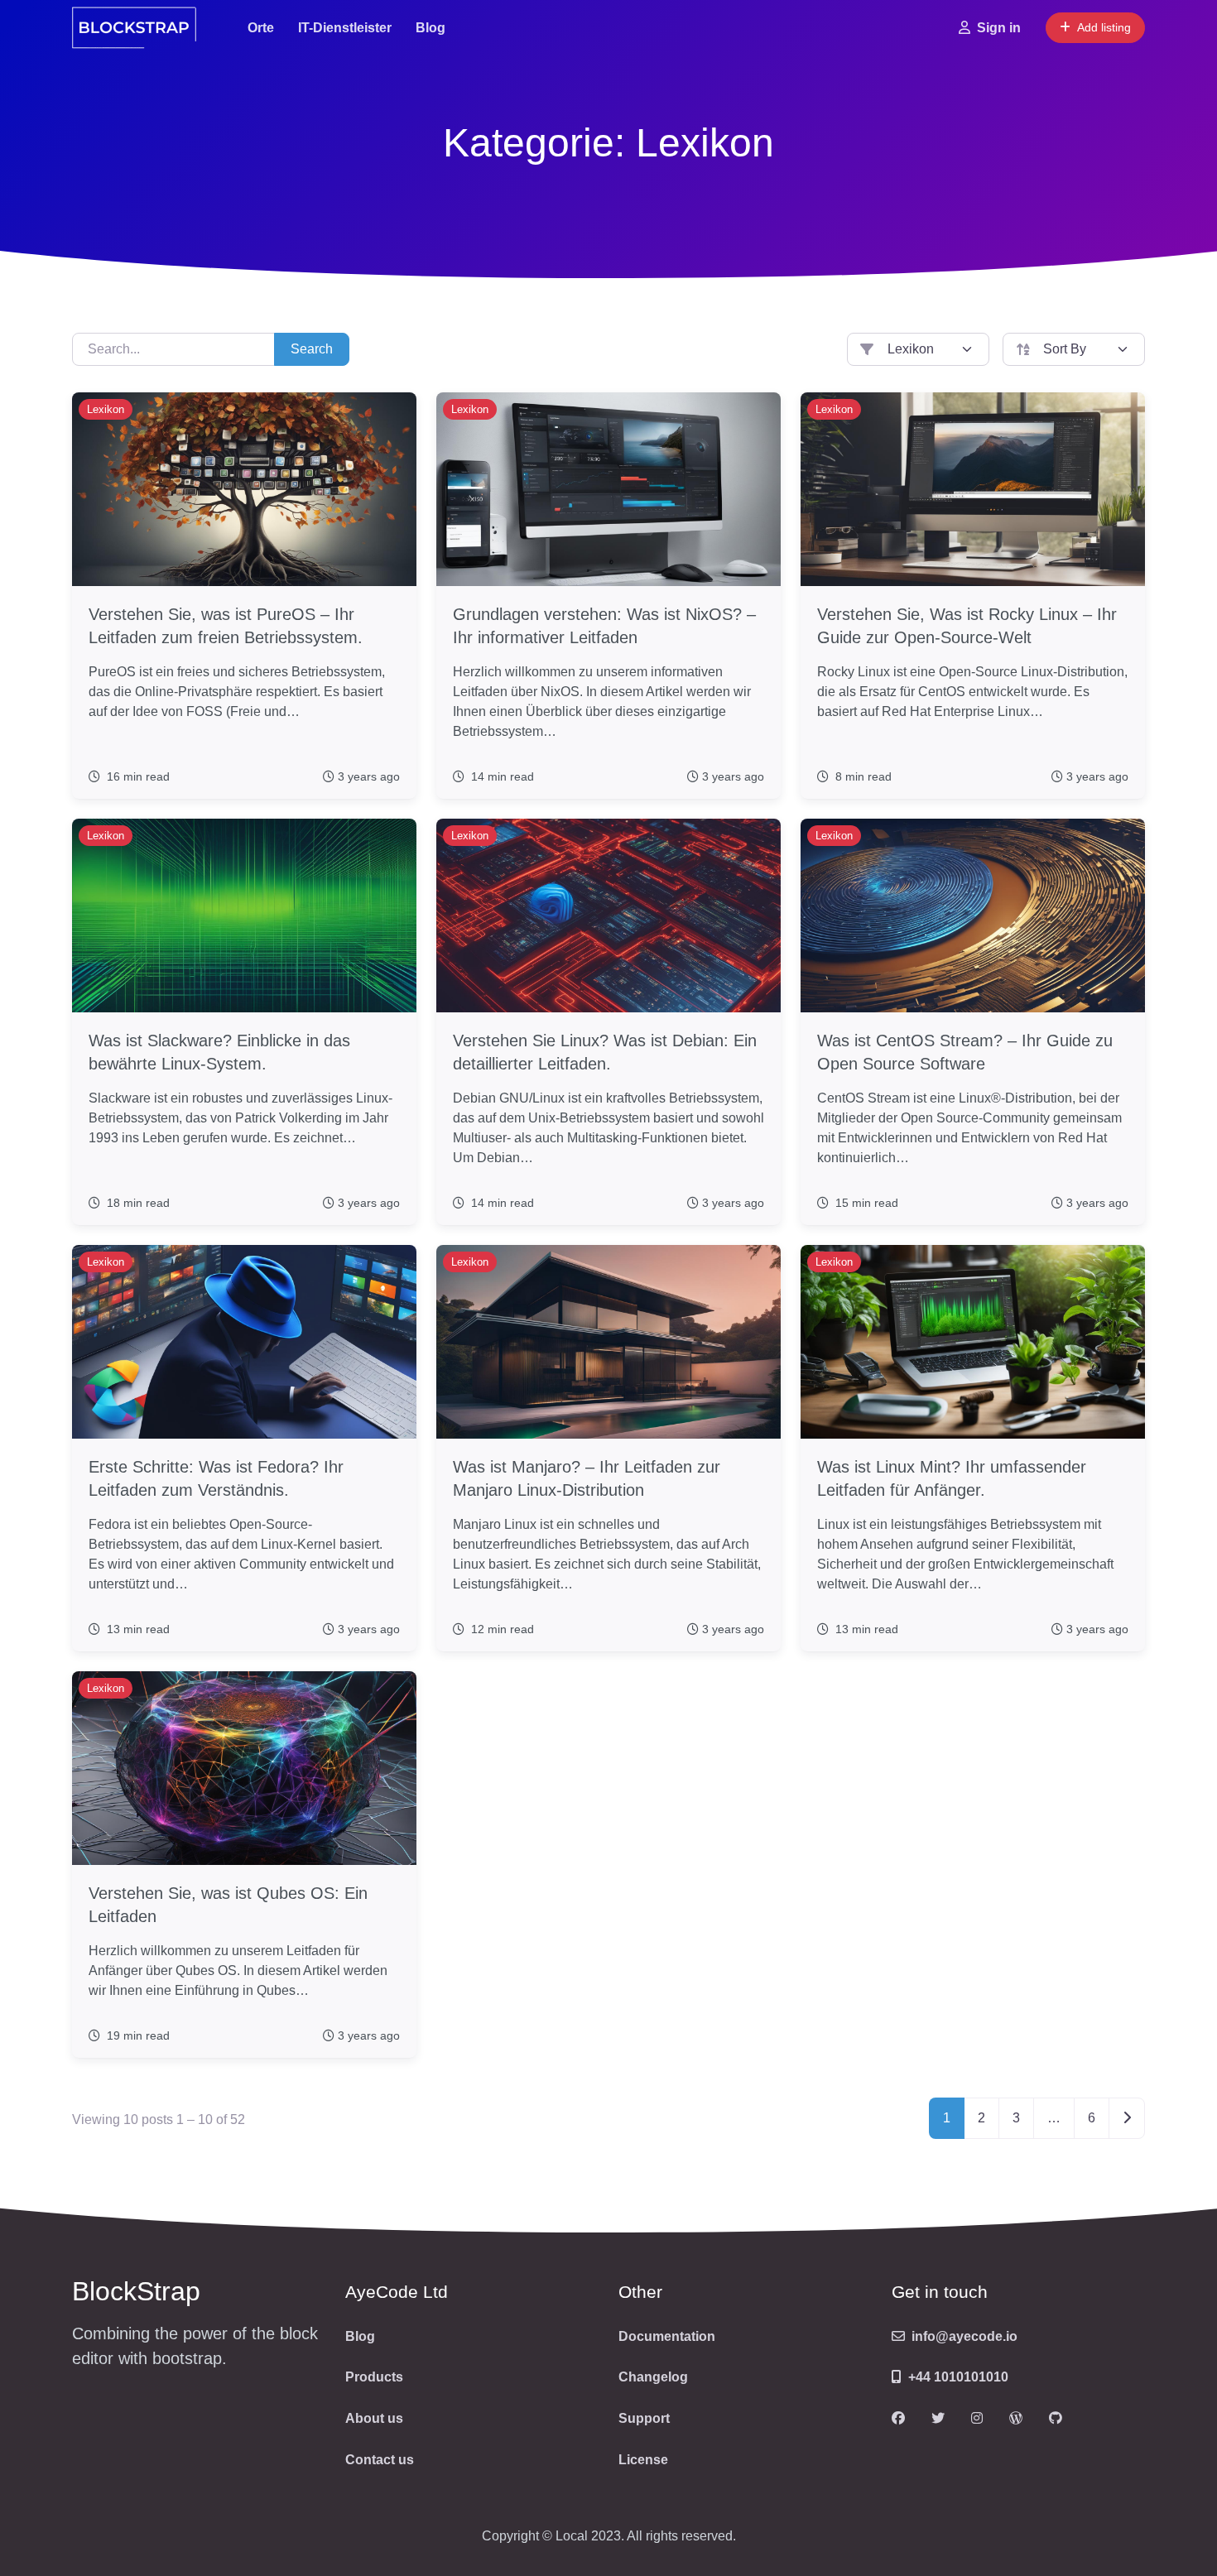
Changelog (653, 2377)
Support (644, 2418)
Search (312, 349)
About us (374, 2418)
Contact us (380, 2460)
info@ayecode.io (964, 2336)
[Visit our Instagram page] (977, 2419)
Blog (431, 28)
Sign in (999, 28)
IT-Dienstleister (345, 28)
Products (374, 2377)
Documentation (667, 2336)
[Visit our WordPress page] (1016, 2419)
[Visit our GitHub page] (1056, 2419)
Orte (261, 28)
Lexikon (106, 409)
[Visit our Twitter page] (938, 2419)
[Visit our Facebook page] (898, 2419)
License (643, 2460)
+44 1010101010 (958, 2377)
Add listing (1104, 27)
